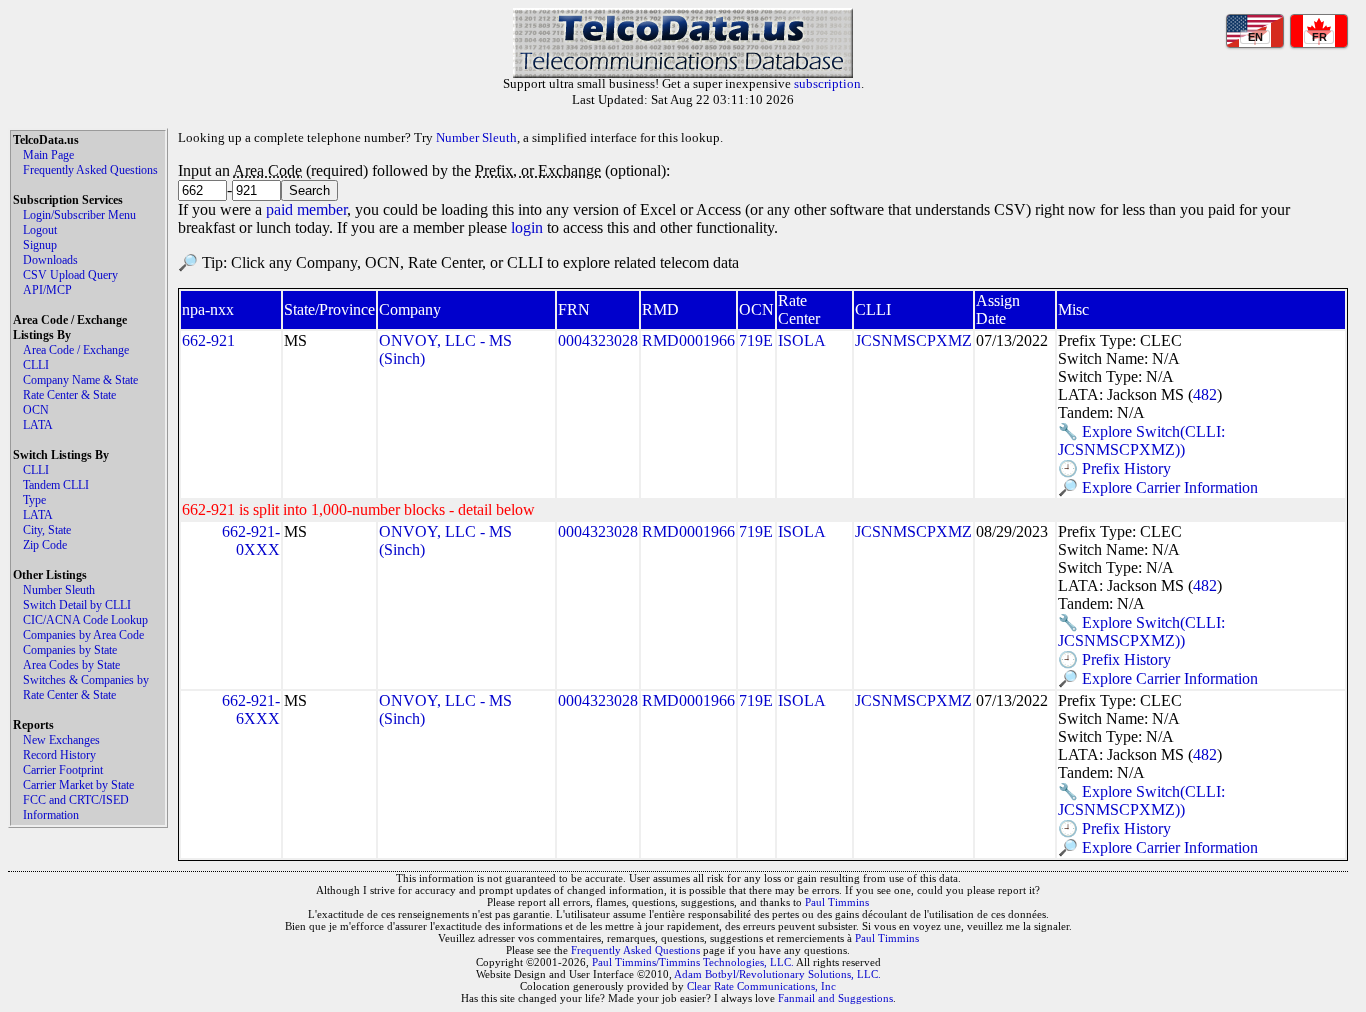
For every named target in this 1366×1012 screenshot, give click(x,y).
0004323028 (598, 340)
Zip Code (45, 545)
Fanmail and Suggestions (835, 998)
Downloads (50, 260)
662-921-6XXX (251, 709)
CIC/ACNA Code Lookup (85, 620)
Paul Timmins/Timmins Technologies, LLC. (693, 962)
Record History (59, 755)
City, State (47, 530)
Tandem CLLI (56, 485)
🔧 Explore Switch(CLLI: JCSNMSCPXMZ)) (1141, 440)
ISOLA (802, 340)
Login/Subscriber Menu (79, 215)
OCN (36, 410)
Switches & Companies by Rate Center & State (86, 687)
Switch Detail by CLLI (77, 605)
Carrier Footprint (63, 770)
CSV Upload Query (70, 275)
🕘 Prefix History (1114, 468)
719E (756, 340)
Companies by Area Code (83, 635)
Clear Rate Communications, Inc (761, 986)
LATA (38, 425)
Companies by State (70, 650)
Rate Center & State (69, 395)
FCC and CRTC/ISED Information (76, 807)
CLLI (36, 365)
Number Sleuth (59, 590)
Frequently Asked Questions (90, 170)
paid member (306, 209)
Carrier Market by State (78, 785)
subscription (827, 83)
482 (1205, 394)
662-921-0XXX (251, 540)
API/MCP (47, 290)
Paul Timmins (837, 902)
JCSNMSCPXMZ (913, 340)
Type (34, 500)
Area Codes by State (71, 665)
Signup (40, 245)
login (527, 227)
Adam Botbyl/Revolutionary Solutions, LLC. (777, 974)
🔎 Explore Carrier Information (1158, 487)
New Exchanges (61, 740)
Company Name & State (80, 380)
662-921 (208, 340)
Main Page (48, 155)
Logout (40, 230)
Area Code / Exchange (76, 350)
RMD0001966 (688, 340)
